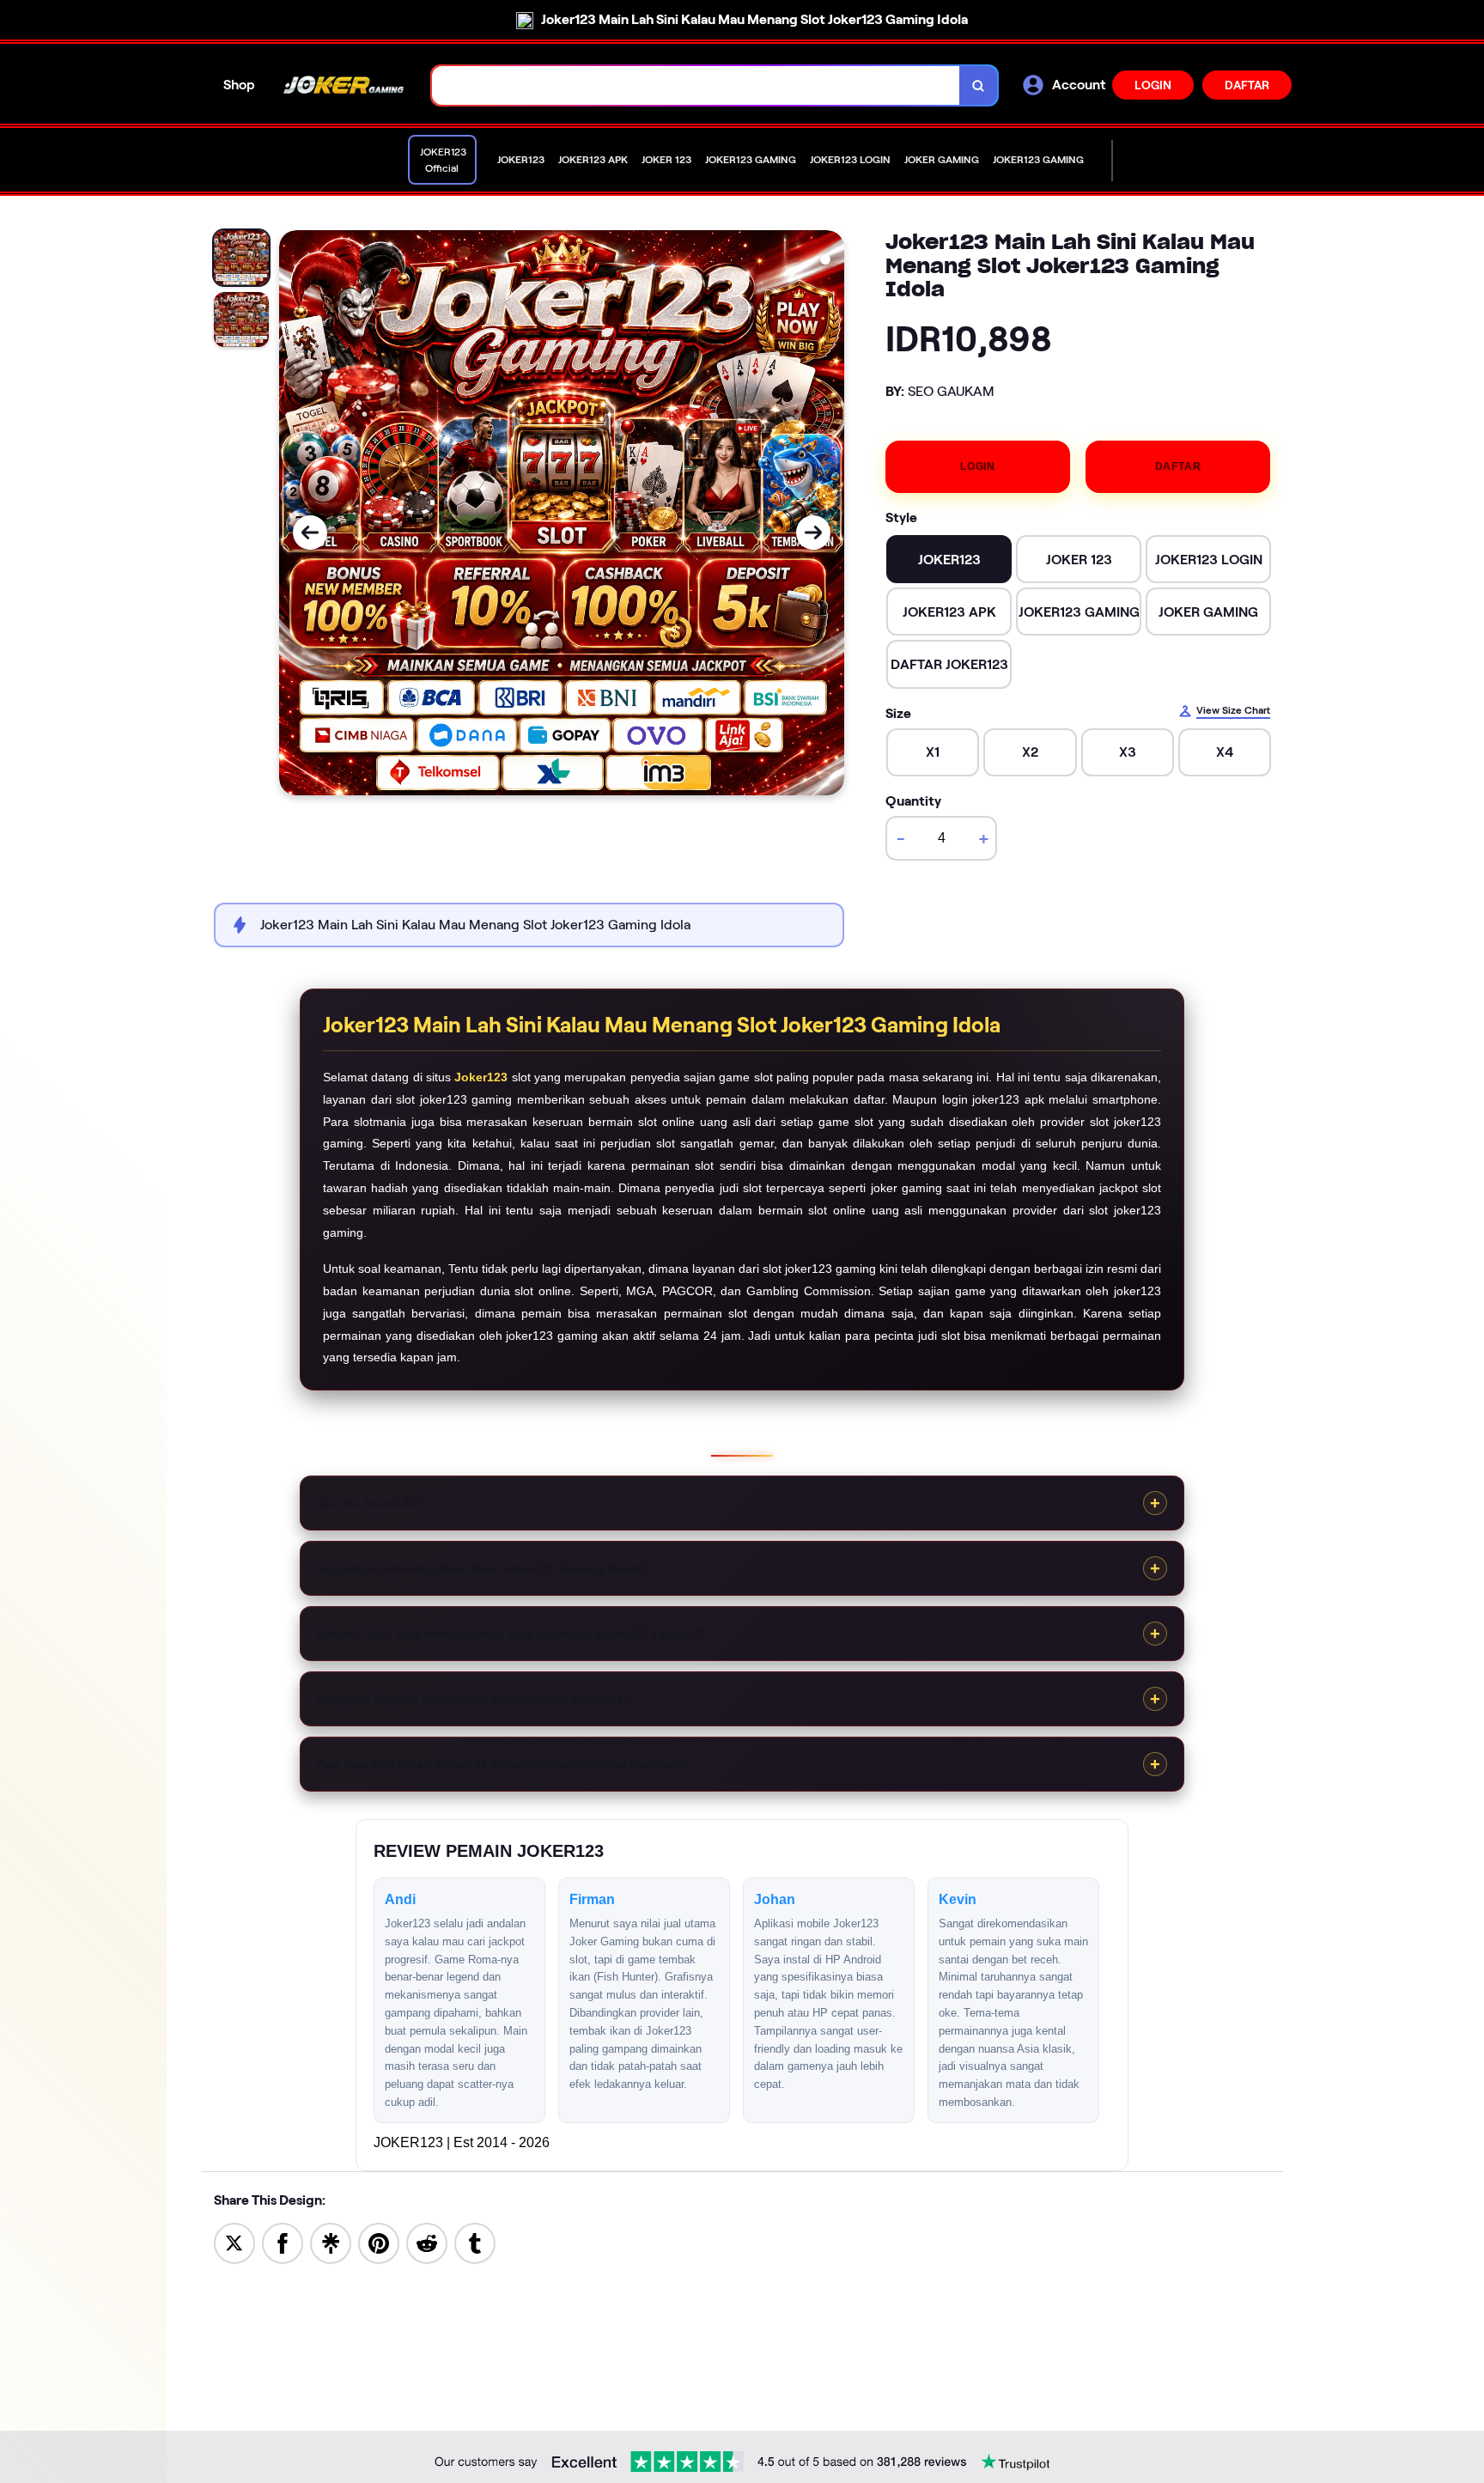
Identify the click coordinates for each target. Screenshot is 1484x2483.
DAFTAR (1247, 85)
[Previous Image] (310, 533)
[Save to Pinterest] (379, 2242)
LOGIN (1153, 85)
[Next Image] (813, 533)
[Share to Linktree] (331, 2242)
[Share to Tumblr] (475, 2242)
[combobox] (696, 85)
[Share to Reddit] (427, 2242)
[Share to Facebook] (283, 2242)
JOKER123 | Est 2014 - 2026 (462, 2142)
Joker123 (481, 1077)
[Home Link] (344, 85)
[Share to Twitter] (234, 2242)
